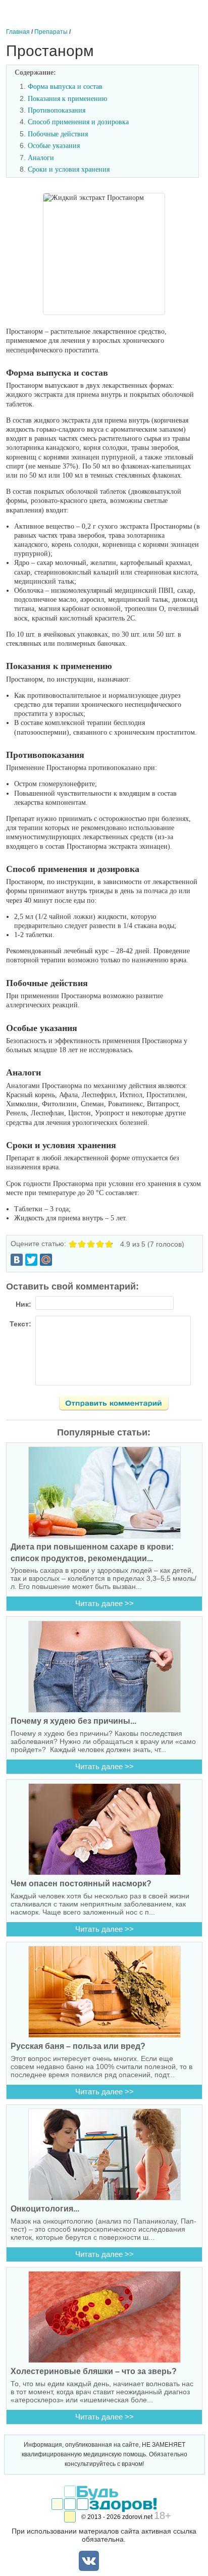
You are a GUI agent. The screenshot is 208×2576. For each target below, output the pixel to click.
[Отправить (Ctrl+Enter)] (120, 1405)
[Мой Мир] (46, 1260)
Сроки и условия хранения (69, 169)
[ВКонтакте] (17, 1260)
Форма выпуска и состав (65, 87)
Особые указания (54, 146)
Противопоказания (57, 110)
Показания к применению (67, 99)
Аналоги (41, 158)
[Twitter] (31, 1260)
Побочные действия (58, 134)
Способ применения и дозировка (78, 122)
